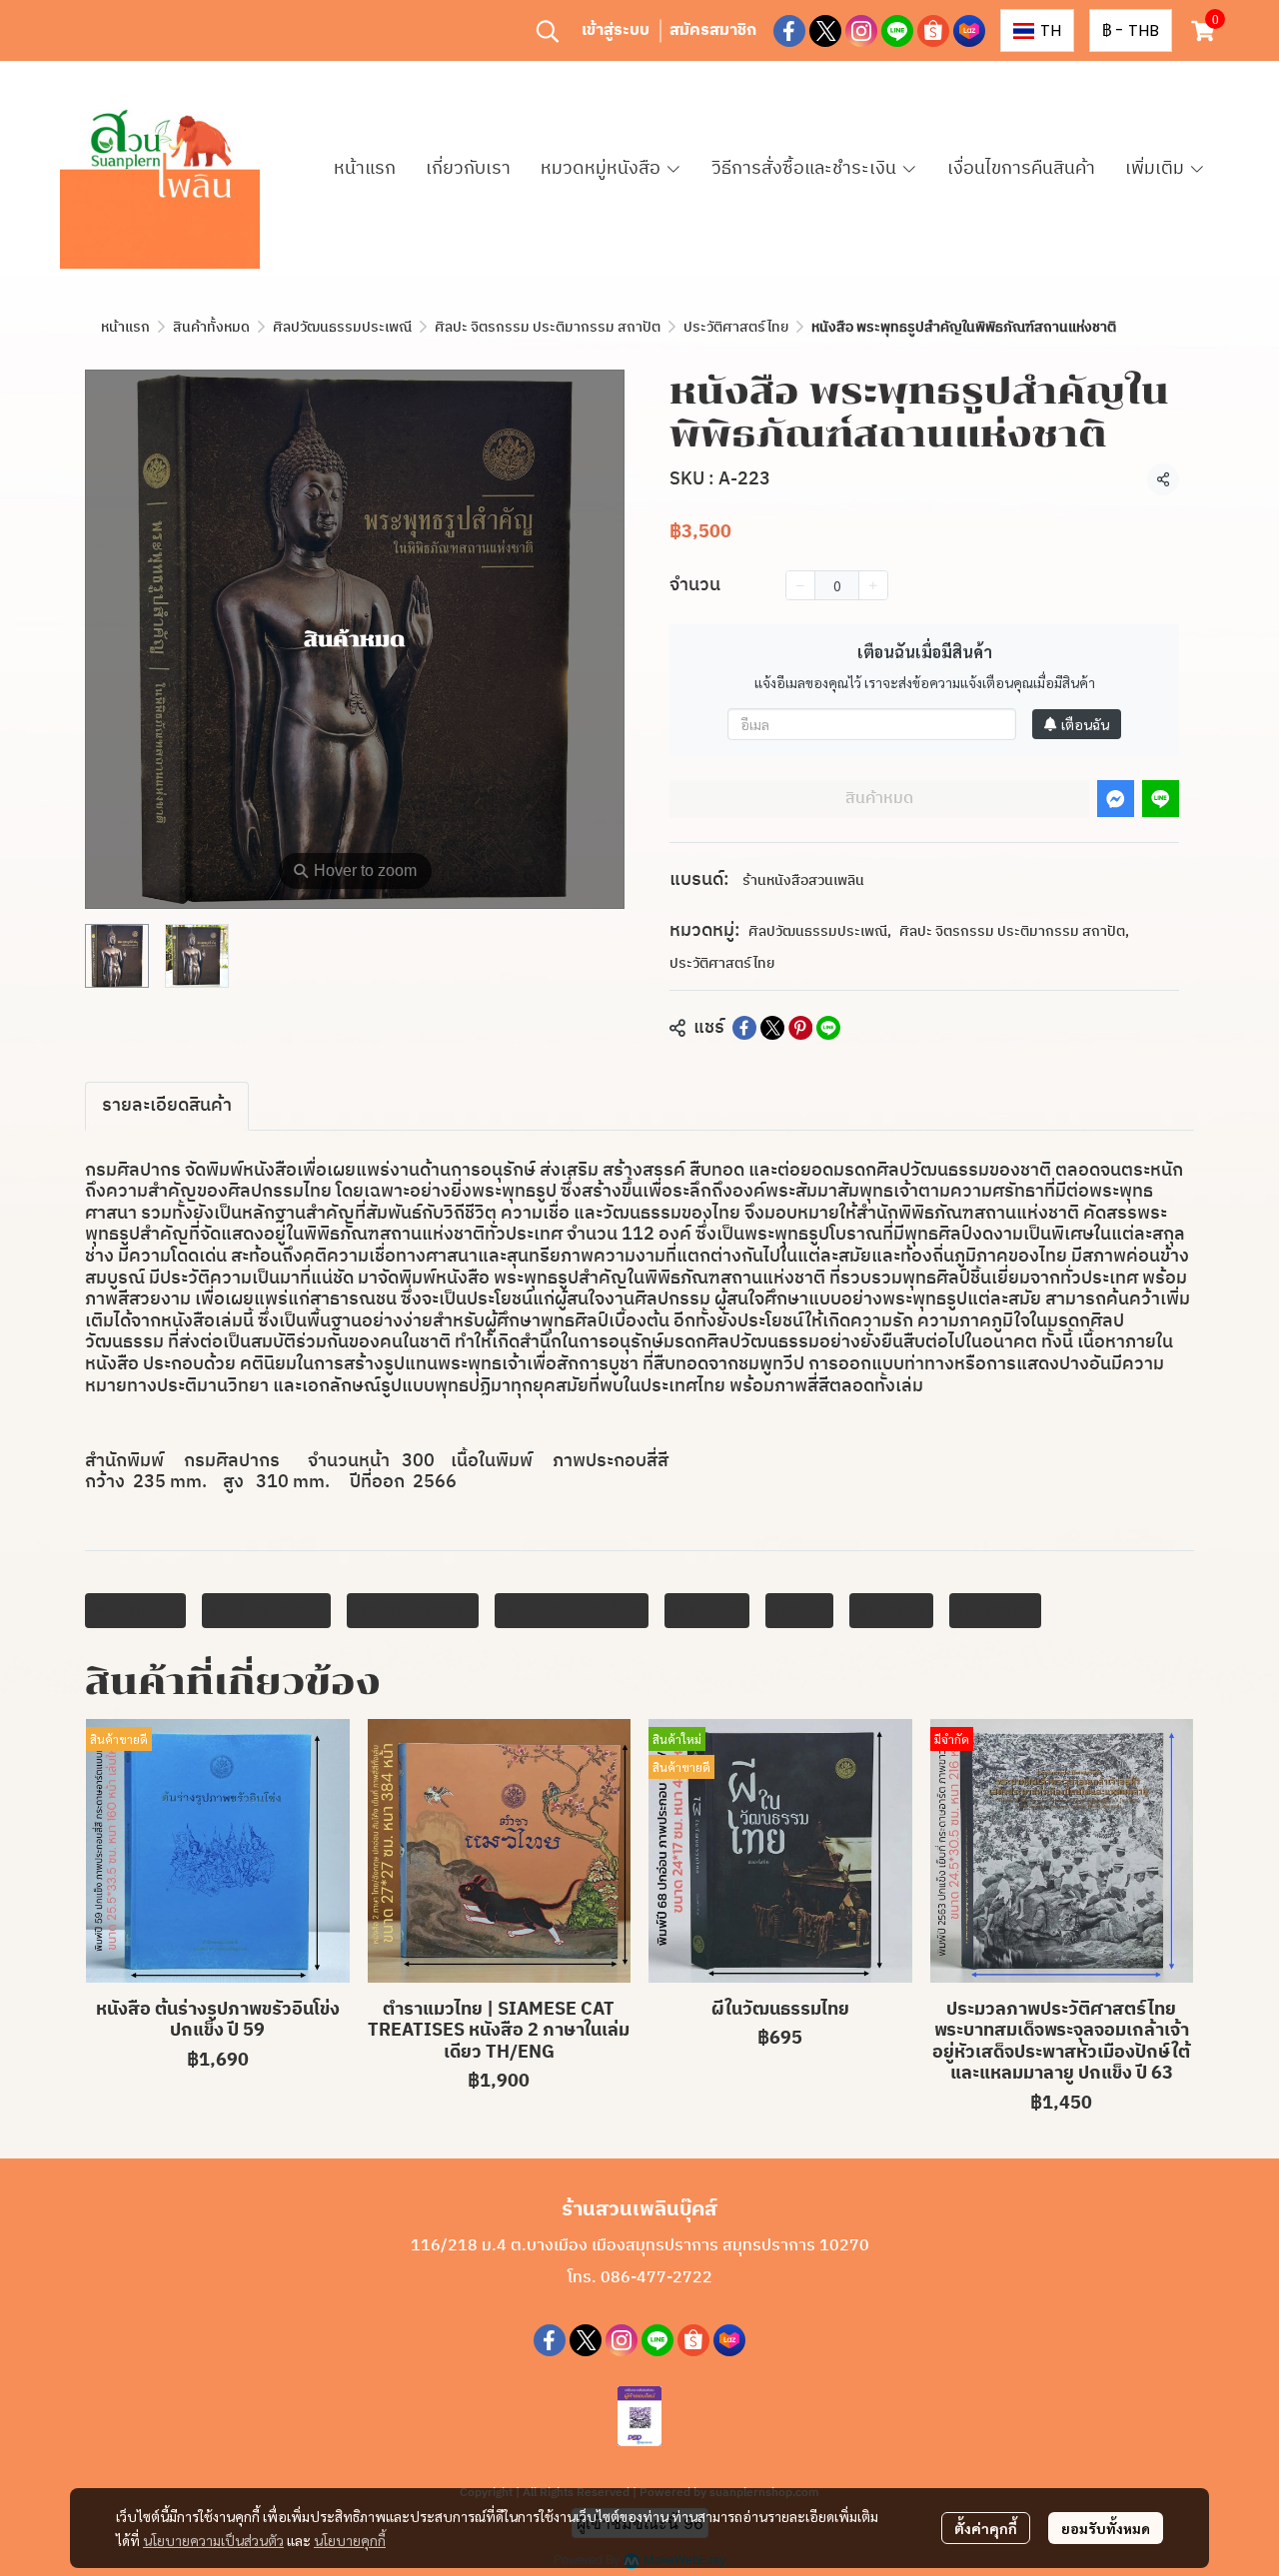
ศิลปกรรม (995, 1610)
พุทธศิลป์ (891, 1610)
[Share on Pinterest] (800, 1028)
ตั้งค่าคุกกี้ (986, 2528)
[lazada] (969, 31)
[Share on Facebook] (744, 1028)
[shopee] (933, 31)
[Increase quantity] (873, 585)
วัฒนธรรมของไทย (572, 1610)
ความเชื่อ (707, 1610)
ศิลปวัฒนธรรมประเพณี (342, 327)
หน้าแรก (125, 327)
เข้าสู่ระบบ (616, 30)
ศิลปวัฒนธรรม (266, 1610)
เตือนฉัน (1085, 724)
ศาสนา (799, 1610)
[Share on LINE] (828, 1028)
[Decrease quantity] (800, 585)
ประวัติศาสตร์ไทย (736, 327)
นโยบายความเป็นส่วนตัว (213, 2540)
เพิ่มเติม (1157, 169)
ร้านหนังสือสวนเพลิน (803, 880)
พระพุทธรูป (135, 1610)
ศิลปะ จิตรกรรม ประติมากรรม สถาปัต (548, 327)
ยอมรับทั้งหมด (1106, 2528)
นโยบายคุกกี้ (350, 2540)
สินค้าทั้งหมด (211, 327)
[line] (897, 31)
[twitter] (825, 31)
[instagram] (861, 31)
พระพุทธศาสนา (413, 1610)
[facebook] (789, 31)
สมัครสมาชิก (713, 30)
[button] (548, 31)
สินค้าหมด (879, 799)
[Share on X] (772, 1028)
